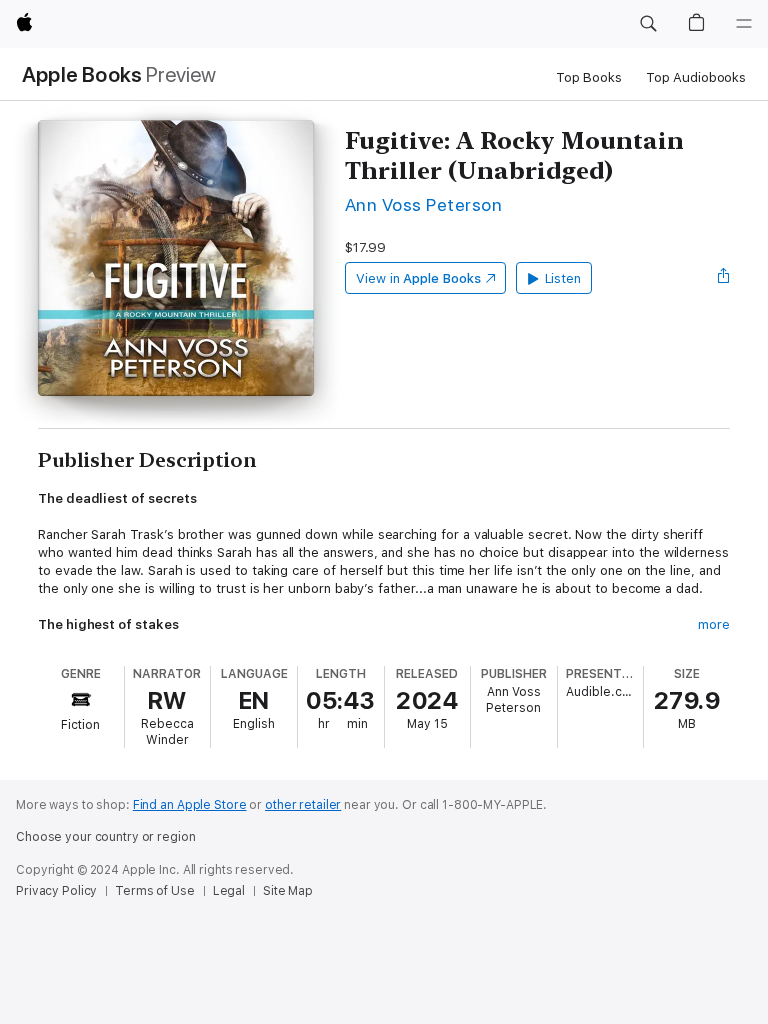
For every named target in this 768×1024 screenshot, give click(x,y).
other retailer (303, 805)
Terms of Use (155, 891)
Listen (563, 278)
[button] (648, 24)
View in (418, 278)
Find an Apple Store (190, 805)
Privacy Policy (56, 891)
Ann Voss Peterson (423, 204)
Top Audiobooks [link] (696, 77)
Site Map (288, 891)
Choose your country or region (106, 837)
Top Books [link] (589, 77)
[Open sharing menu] (724, 278)
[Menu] (744, 24)
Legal (229, 891)
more (714, 624)
